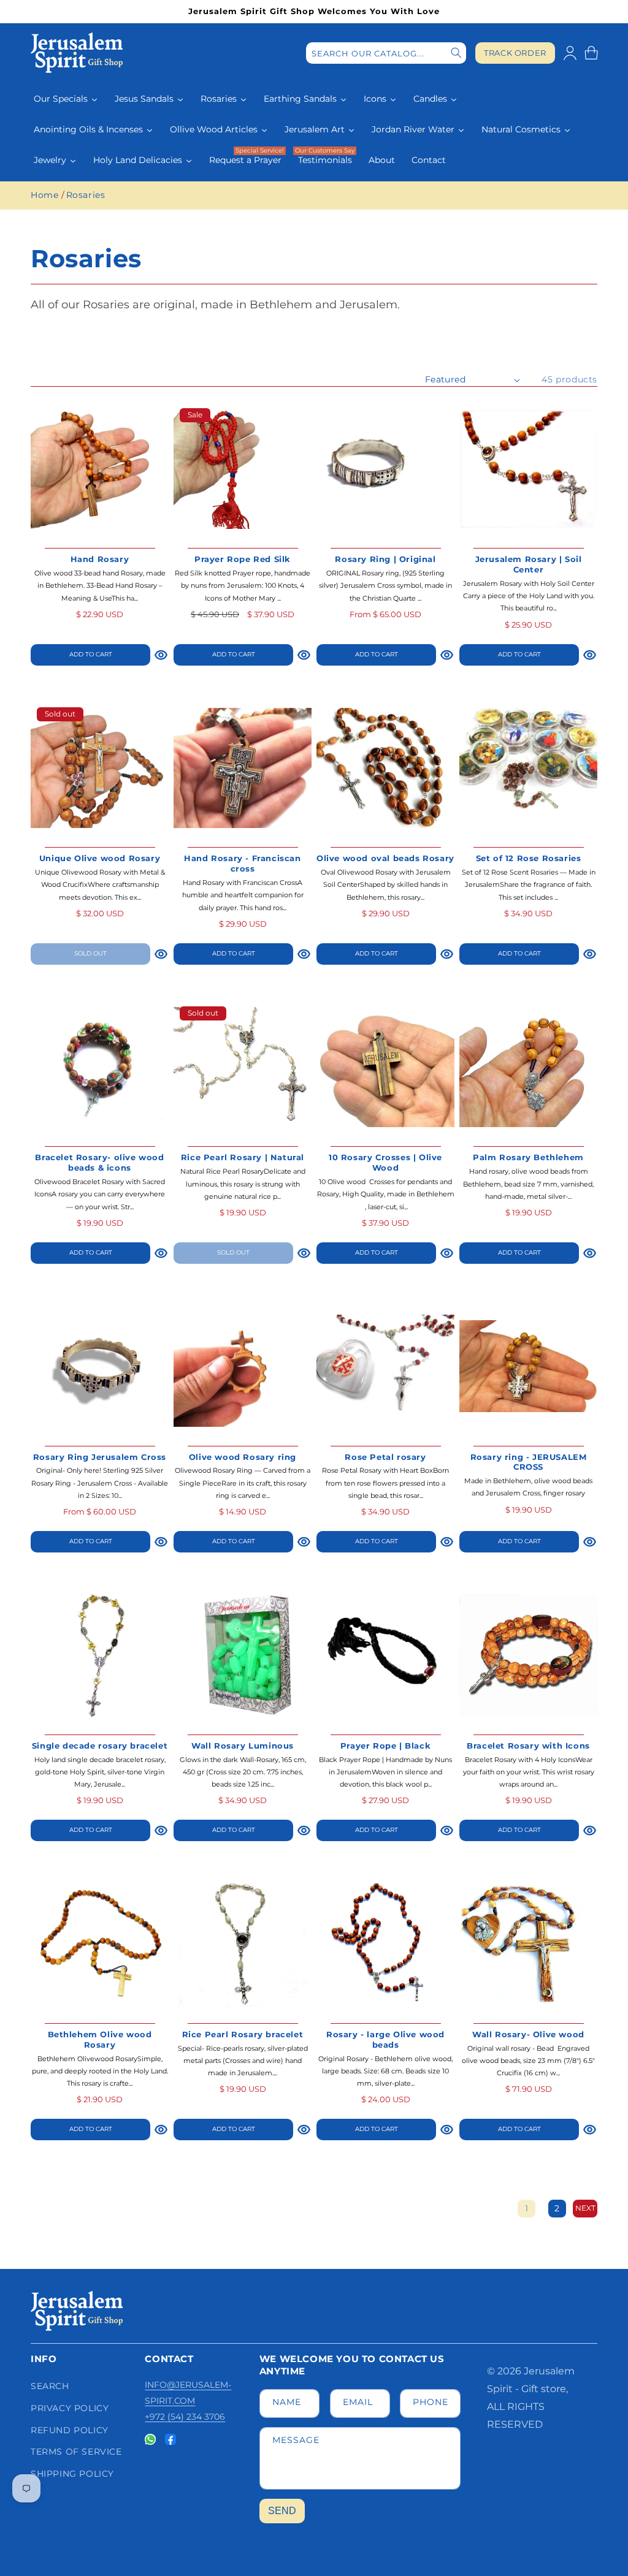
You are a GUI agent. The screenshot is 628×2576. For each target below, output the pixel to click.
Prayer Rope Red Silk (243, 559)
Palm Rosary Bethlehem (528, 1157)
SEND (282, 2511)
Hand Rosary (100, 559)
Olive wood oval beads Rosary (385, 858)
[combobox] (386, 53)
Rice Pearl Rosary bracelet (243, 2034)
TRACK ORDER (515, 53)
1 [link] (527, 2208)
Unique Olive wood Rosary (100, 858)
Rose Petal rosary (385, 1457)
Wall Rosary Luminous (243, 1746)
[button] (591, 53)
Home (44, 195)
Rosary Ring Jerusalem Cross (100, 1457)
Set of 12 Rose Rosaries (529, 858)
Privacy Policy (70, 2408)
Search (50, 2386)
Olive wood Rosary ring (243, 1457)
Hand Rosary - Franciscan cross (242, 863)
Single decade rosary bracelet (100, 1746)
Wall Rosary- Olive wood (528, 2034)
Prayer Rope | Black (385, 1746)
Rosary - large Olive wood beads (385, 2039)
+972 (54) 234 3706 (185, 2417)
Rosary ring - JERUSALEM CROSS (529, 1462)
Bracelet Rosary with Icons (528, 1746)
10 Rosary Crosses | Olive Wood (385, 1162)
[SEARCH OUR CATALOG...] (456, 53)
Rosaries (86, 195)
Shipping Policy (72, 2474)
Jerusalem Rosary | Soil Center (529, 564)
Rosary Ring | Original (385, 559)
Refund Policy (70, 2430)
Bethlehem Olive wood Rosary (100, 2039)
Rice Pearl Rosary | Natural (243, 1157)
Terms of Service (76, 2452)
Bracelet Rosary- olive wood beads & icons (99, 1162)
